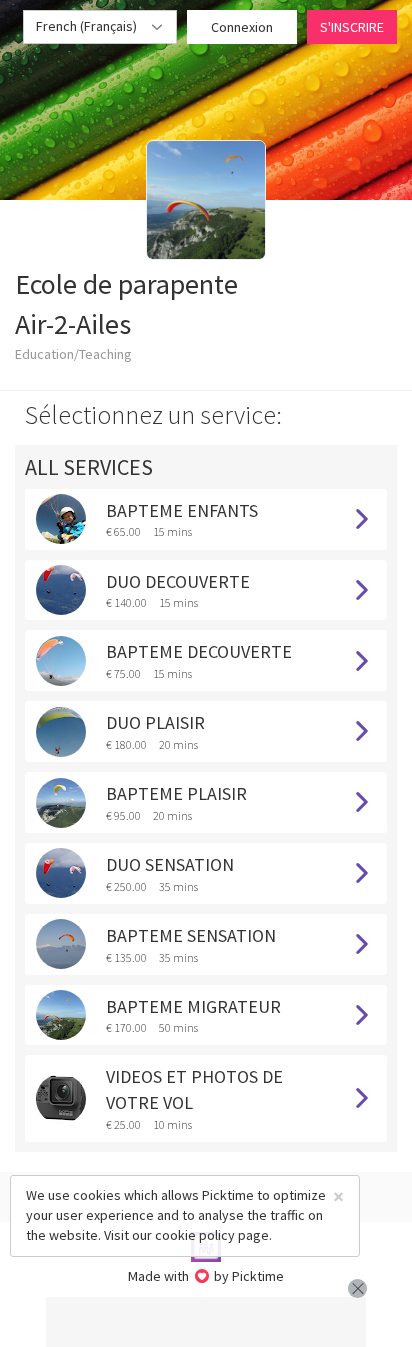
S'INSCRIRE (352, 27)
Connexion (242, 27)
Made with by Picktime (206, 1276)
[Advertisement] (206, 1322)
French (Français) (88, 26)
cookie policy (195, 1235)
